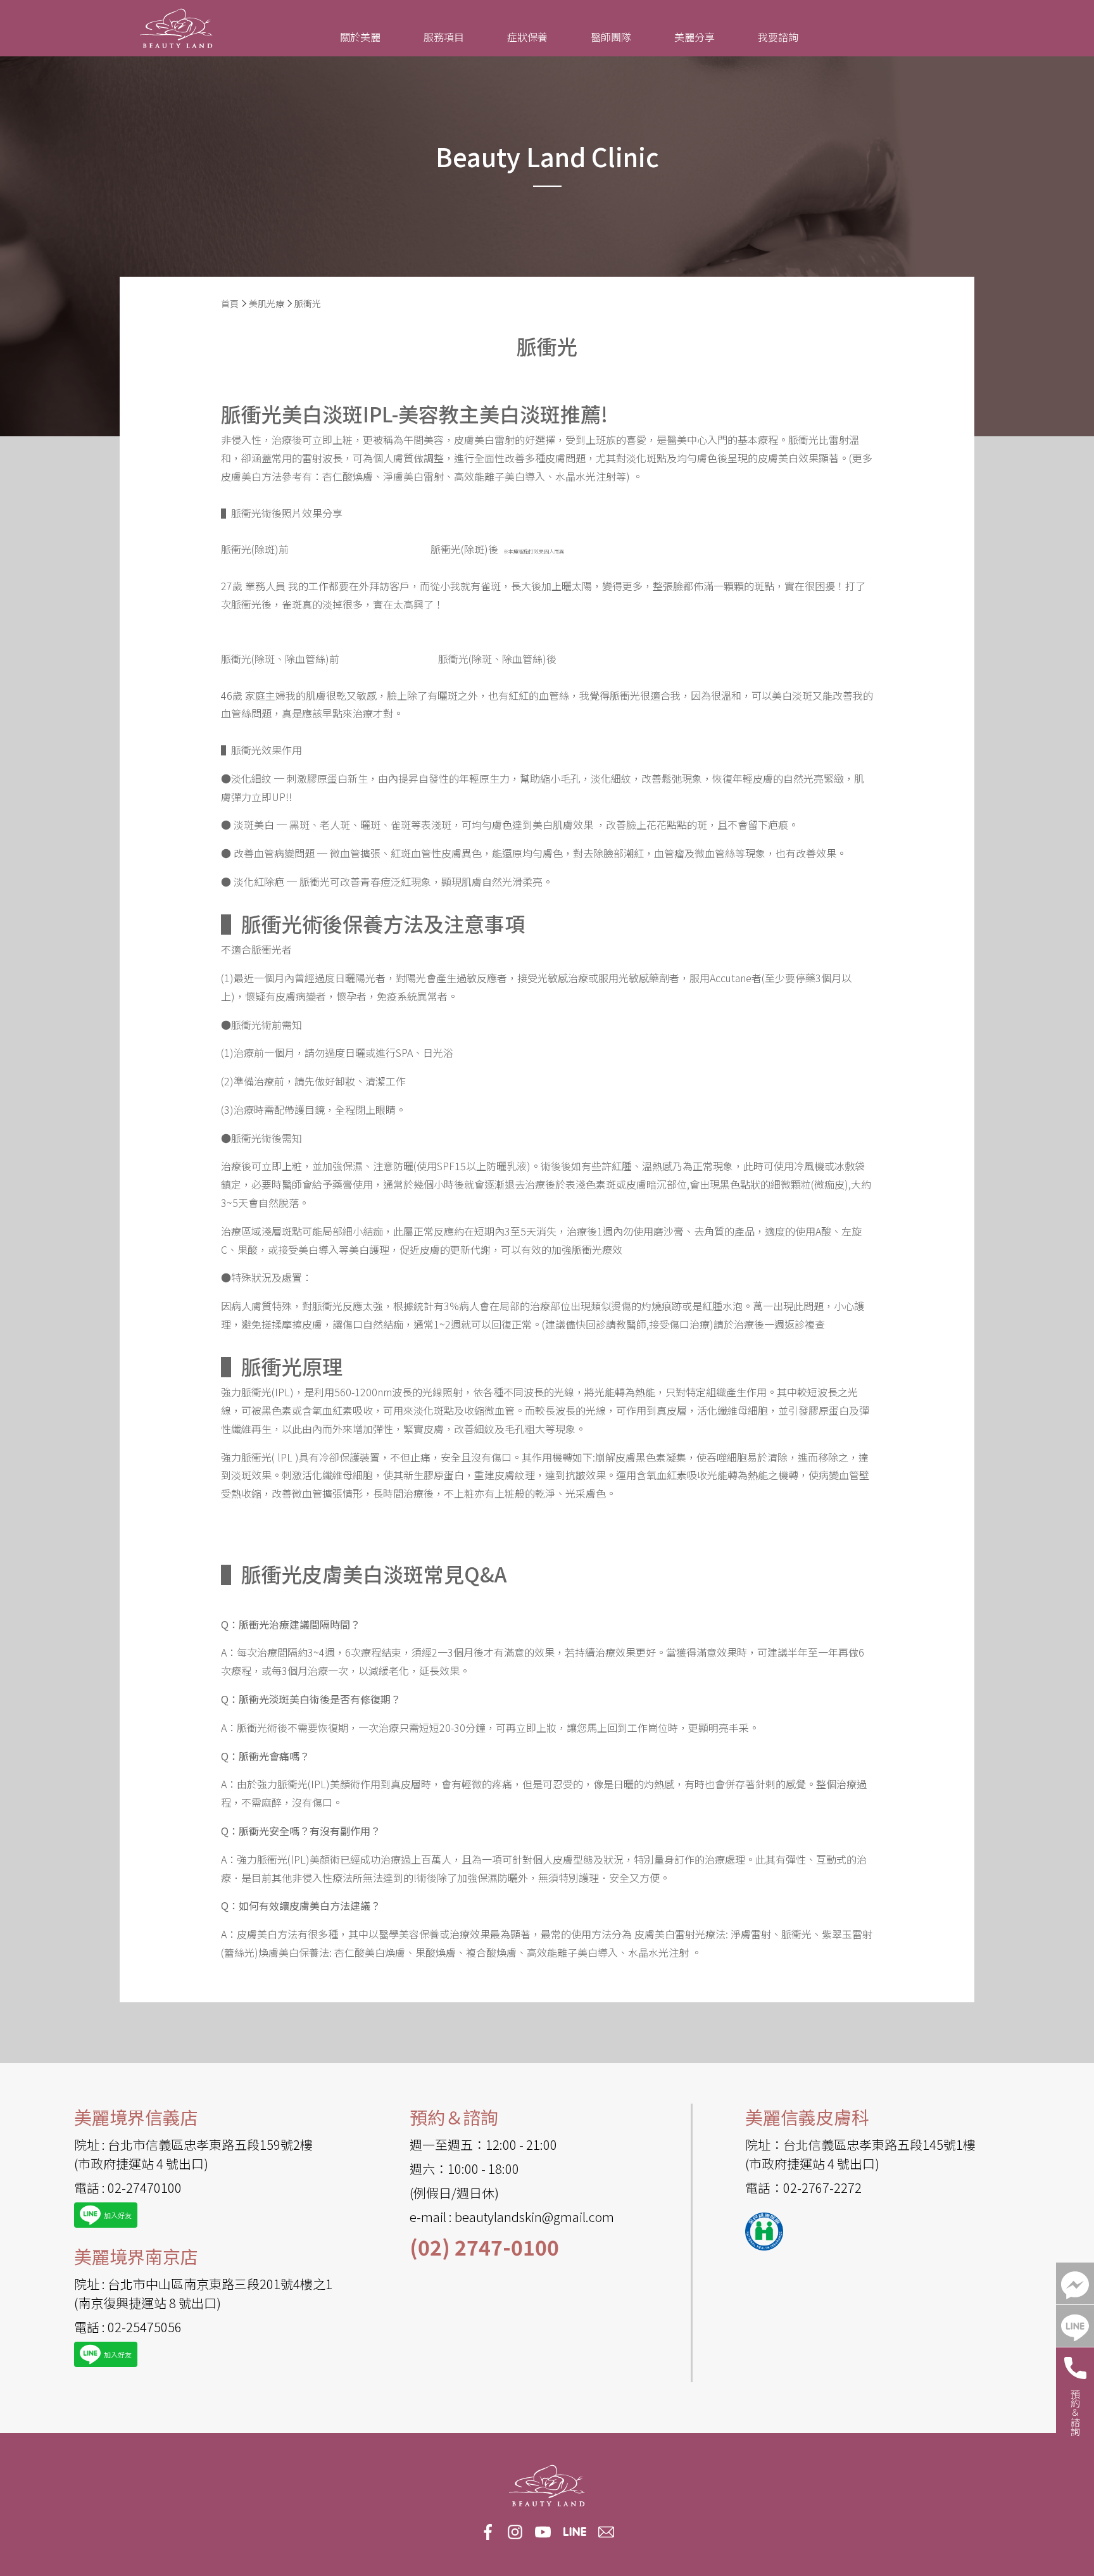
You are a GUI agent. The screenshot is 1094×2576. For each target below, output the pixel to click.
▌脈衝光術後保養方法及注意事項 (373, 923)
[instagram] (515, 2531)
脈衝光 (308, 303)
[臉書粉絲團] (1075, 2283)
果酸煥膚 (436, 1952)
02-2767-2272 (822, 2188)
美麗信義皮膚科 (807, 2117)
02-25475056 (145, 2327)
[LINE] (1075, 2326)
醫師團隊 (611, 37)
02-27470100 (145, 2188)
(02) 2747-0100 (484, 2247)
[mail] (607, 2531)
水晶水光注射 (586, 476)
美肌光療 (267, 303)
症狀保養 (527, 37)
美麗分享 (695, 37)
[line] (575, 2532)
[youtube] (543, 2531)
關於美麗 (360, 37)
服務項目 (444, 37)
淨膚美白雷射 (413, 476)
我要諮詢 (778, 37)
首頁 (230, 303)
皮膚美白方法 (251, 476)
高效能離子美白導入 (500, 476)
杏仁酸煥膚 (348, 476)
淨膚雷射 (751, 1934)
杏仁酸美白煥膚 (370, 1952)
